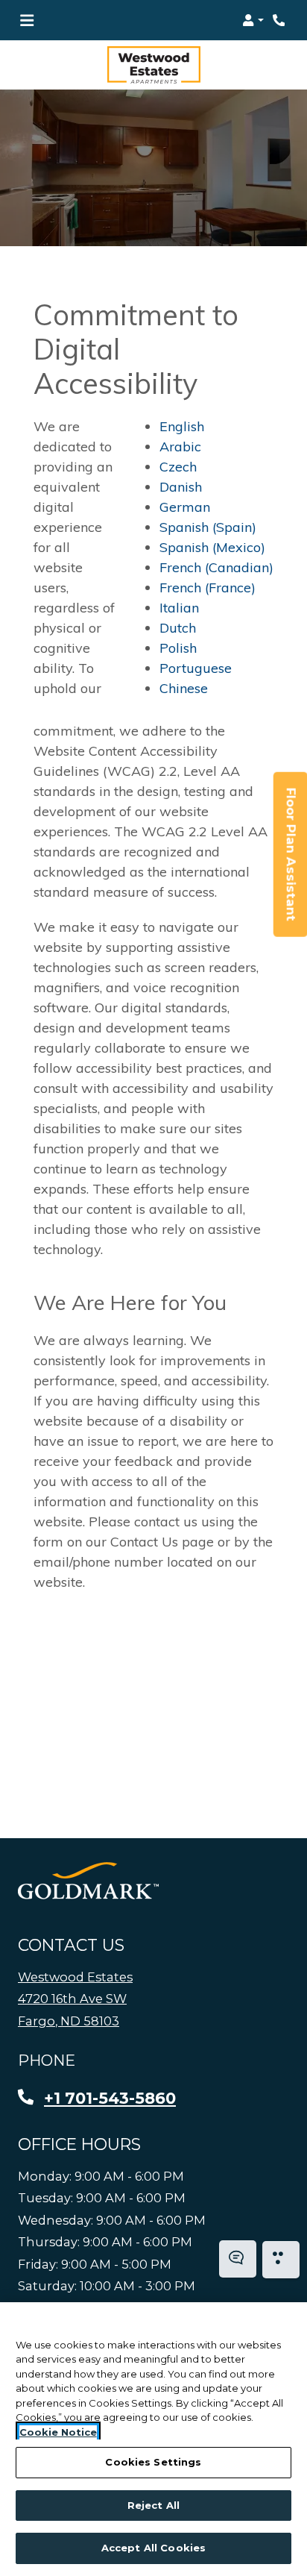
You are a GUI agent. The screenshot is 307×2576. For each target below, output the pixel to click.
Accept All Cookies (153, 2548)
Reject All (153, 2505)
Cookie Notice (58, 2432)
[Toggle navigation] (27, 20)
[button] (253, 20)
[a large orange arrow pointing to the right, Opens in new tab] (88, 1881)
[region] (153, 2439)
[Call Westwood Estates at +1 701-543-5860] (280, 20)
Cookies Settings (153, 2462)
